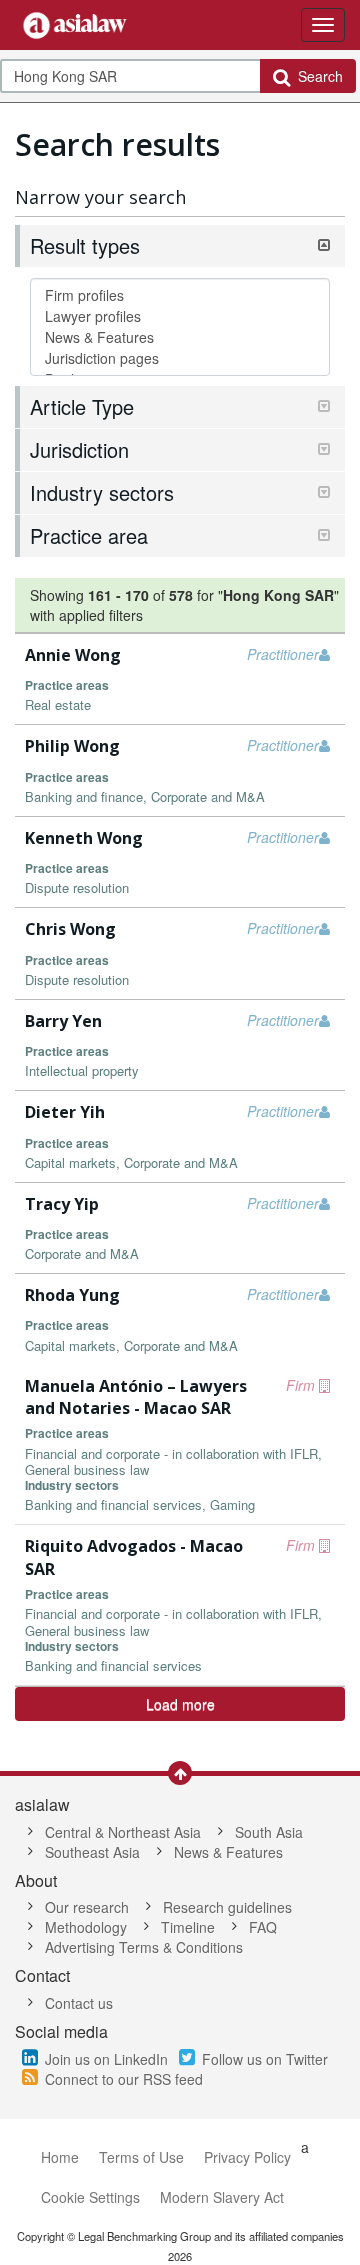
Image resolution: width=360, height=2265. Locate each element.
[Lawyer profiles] (180, 316)
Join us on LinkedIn (106, 2059)
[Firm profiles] (180, 295)
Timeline (188, 1927)
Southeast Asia (92, 1852)
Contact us (79, 2003)
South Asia (269, 1832)
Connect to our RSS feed (124, 2079)
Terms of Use (141, 2157)
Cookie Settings (90, 2197)
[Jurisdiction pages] (180, 358)
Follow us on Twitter (265, 2059)
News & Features (228, 1852)
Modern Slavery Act (222, 2197)
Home (60, 2157)
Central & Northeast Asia (123, 1832)
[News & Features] (180, 337)
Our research (87, 1907)
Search (316, 76)
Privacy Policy (247, 2157)
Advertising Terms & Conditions (144, 1947)
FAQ (263, 1927)
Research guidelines (227, 1907)
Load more (180, 1704)
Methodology (86, 1927)
